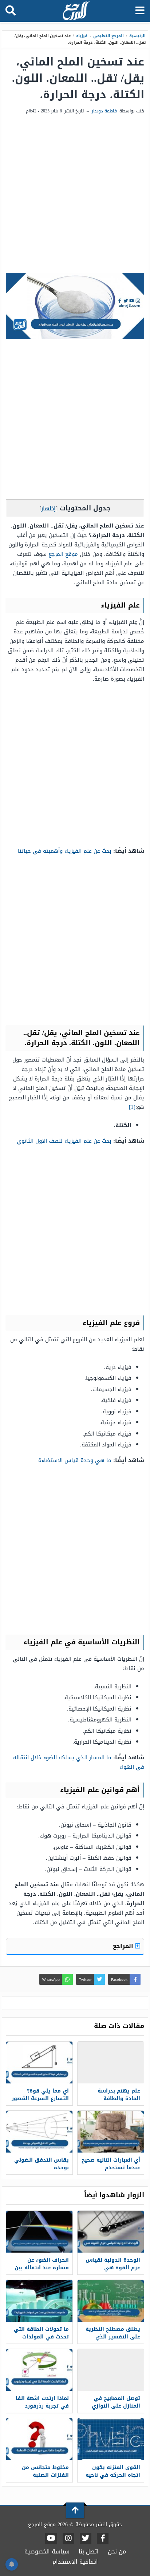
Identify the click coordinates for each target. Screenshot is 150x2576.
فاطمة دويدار (104, 111)
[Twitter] (86, 2539)
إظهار (48, 508)
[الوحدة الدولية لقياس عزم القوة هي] (111, 2232)
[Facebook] (103, 2539)
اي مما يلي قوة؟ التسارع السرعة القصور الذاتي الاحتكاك (40, 2099)
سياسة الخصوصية (47, 2551)
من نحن (117, 2551)
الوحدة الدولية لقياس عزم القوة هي (113, 2264)
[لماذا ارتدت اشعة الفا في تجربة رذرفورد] (39, 2370)
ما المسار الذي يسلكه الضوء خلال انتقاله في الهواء (79, 1762)
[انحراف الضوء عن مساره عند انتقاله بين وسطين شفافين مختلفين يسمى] (39, 2232)
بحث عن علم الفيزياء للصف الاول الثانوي (64, 1141)
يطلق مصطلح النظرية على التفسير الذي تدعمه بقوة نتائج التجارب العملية (113, 2341)
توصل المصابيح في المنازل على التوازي (116, 2402)
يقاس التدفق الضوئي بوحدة (42, 2164)
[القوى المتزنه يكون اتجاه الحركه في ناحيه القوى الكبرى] (111, 2439)
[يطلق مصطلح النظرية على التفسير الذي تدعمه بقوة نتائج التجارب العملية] (111, 2301)
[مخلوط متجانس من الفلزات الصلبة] (39, 2439)
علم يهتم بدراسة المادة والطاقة (119, 2095)
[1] (132, 1107)
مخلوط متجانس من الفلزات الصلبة (45, 2471)
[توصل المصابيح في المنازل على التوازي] (111, 2370)
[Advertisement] (75, 194)
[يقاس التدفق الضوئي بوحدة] (39, 2132)
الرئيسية (137, 36)
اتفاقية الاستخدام (75, 2562)
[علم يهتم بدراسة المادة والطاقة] (111, 2063)
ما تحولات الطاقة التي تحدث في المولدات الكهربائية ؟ (41, 2337)
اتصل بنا (89, 2551)
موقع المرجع (63, 554)
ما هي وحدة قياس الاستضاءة (75, 1460)
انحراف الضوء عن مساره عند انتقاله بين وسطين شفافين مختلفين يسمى (42, 2272)
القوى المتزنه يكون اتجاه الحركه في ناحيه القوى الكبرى (113, 2475)
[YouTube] (51, 2539)
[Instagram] (68, 2539)
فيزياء (82, 36)
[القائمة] (140, 11)
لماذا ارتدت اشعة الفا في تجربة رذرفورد (42, 2402)
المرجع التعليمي (109, 36)
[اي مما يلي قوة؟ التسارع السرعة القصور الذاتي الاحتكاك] (39, 2063)
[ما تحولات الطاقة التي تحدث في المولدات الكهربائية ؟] (39, 2301)
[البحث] (11, 11)
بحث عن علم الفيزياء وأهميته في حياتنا (65, 851)
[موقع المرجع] (76, 11)
